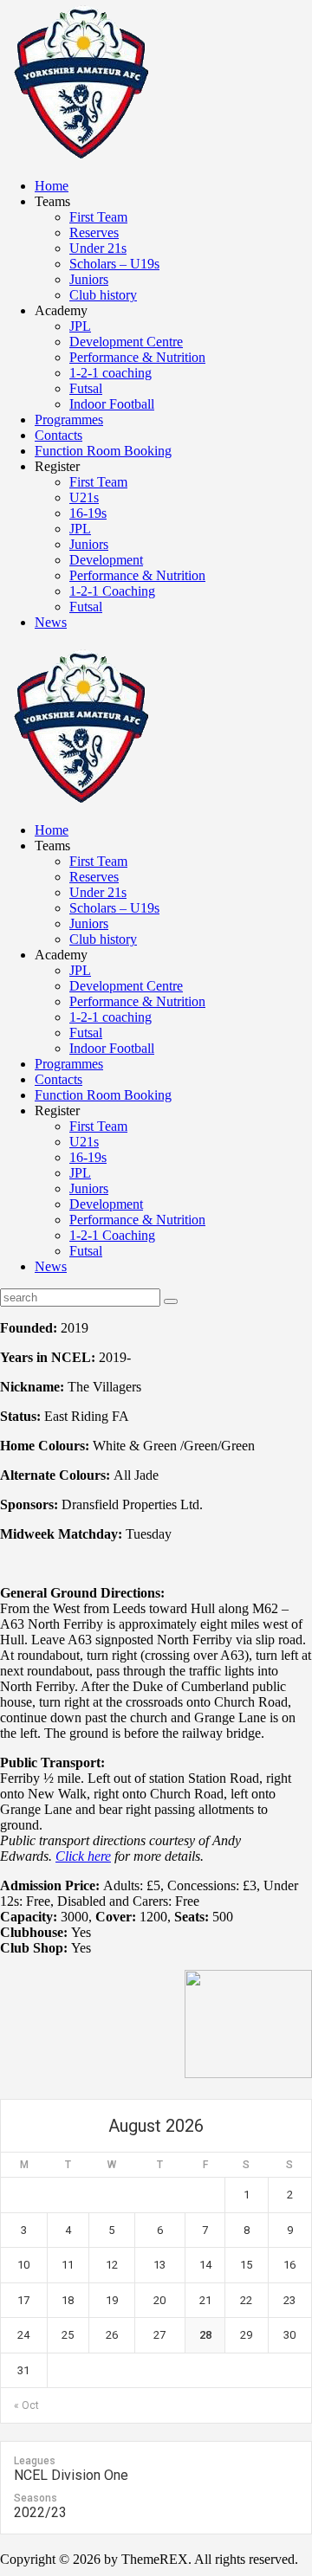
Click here (83, 1856)
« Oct (26, 2405)
